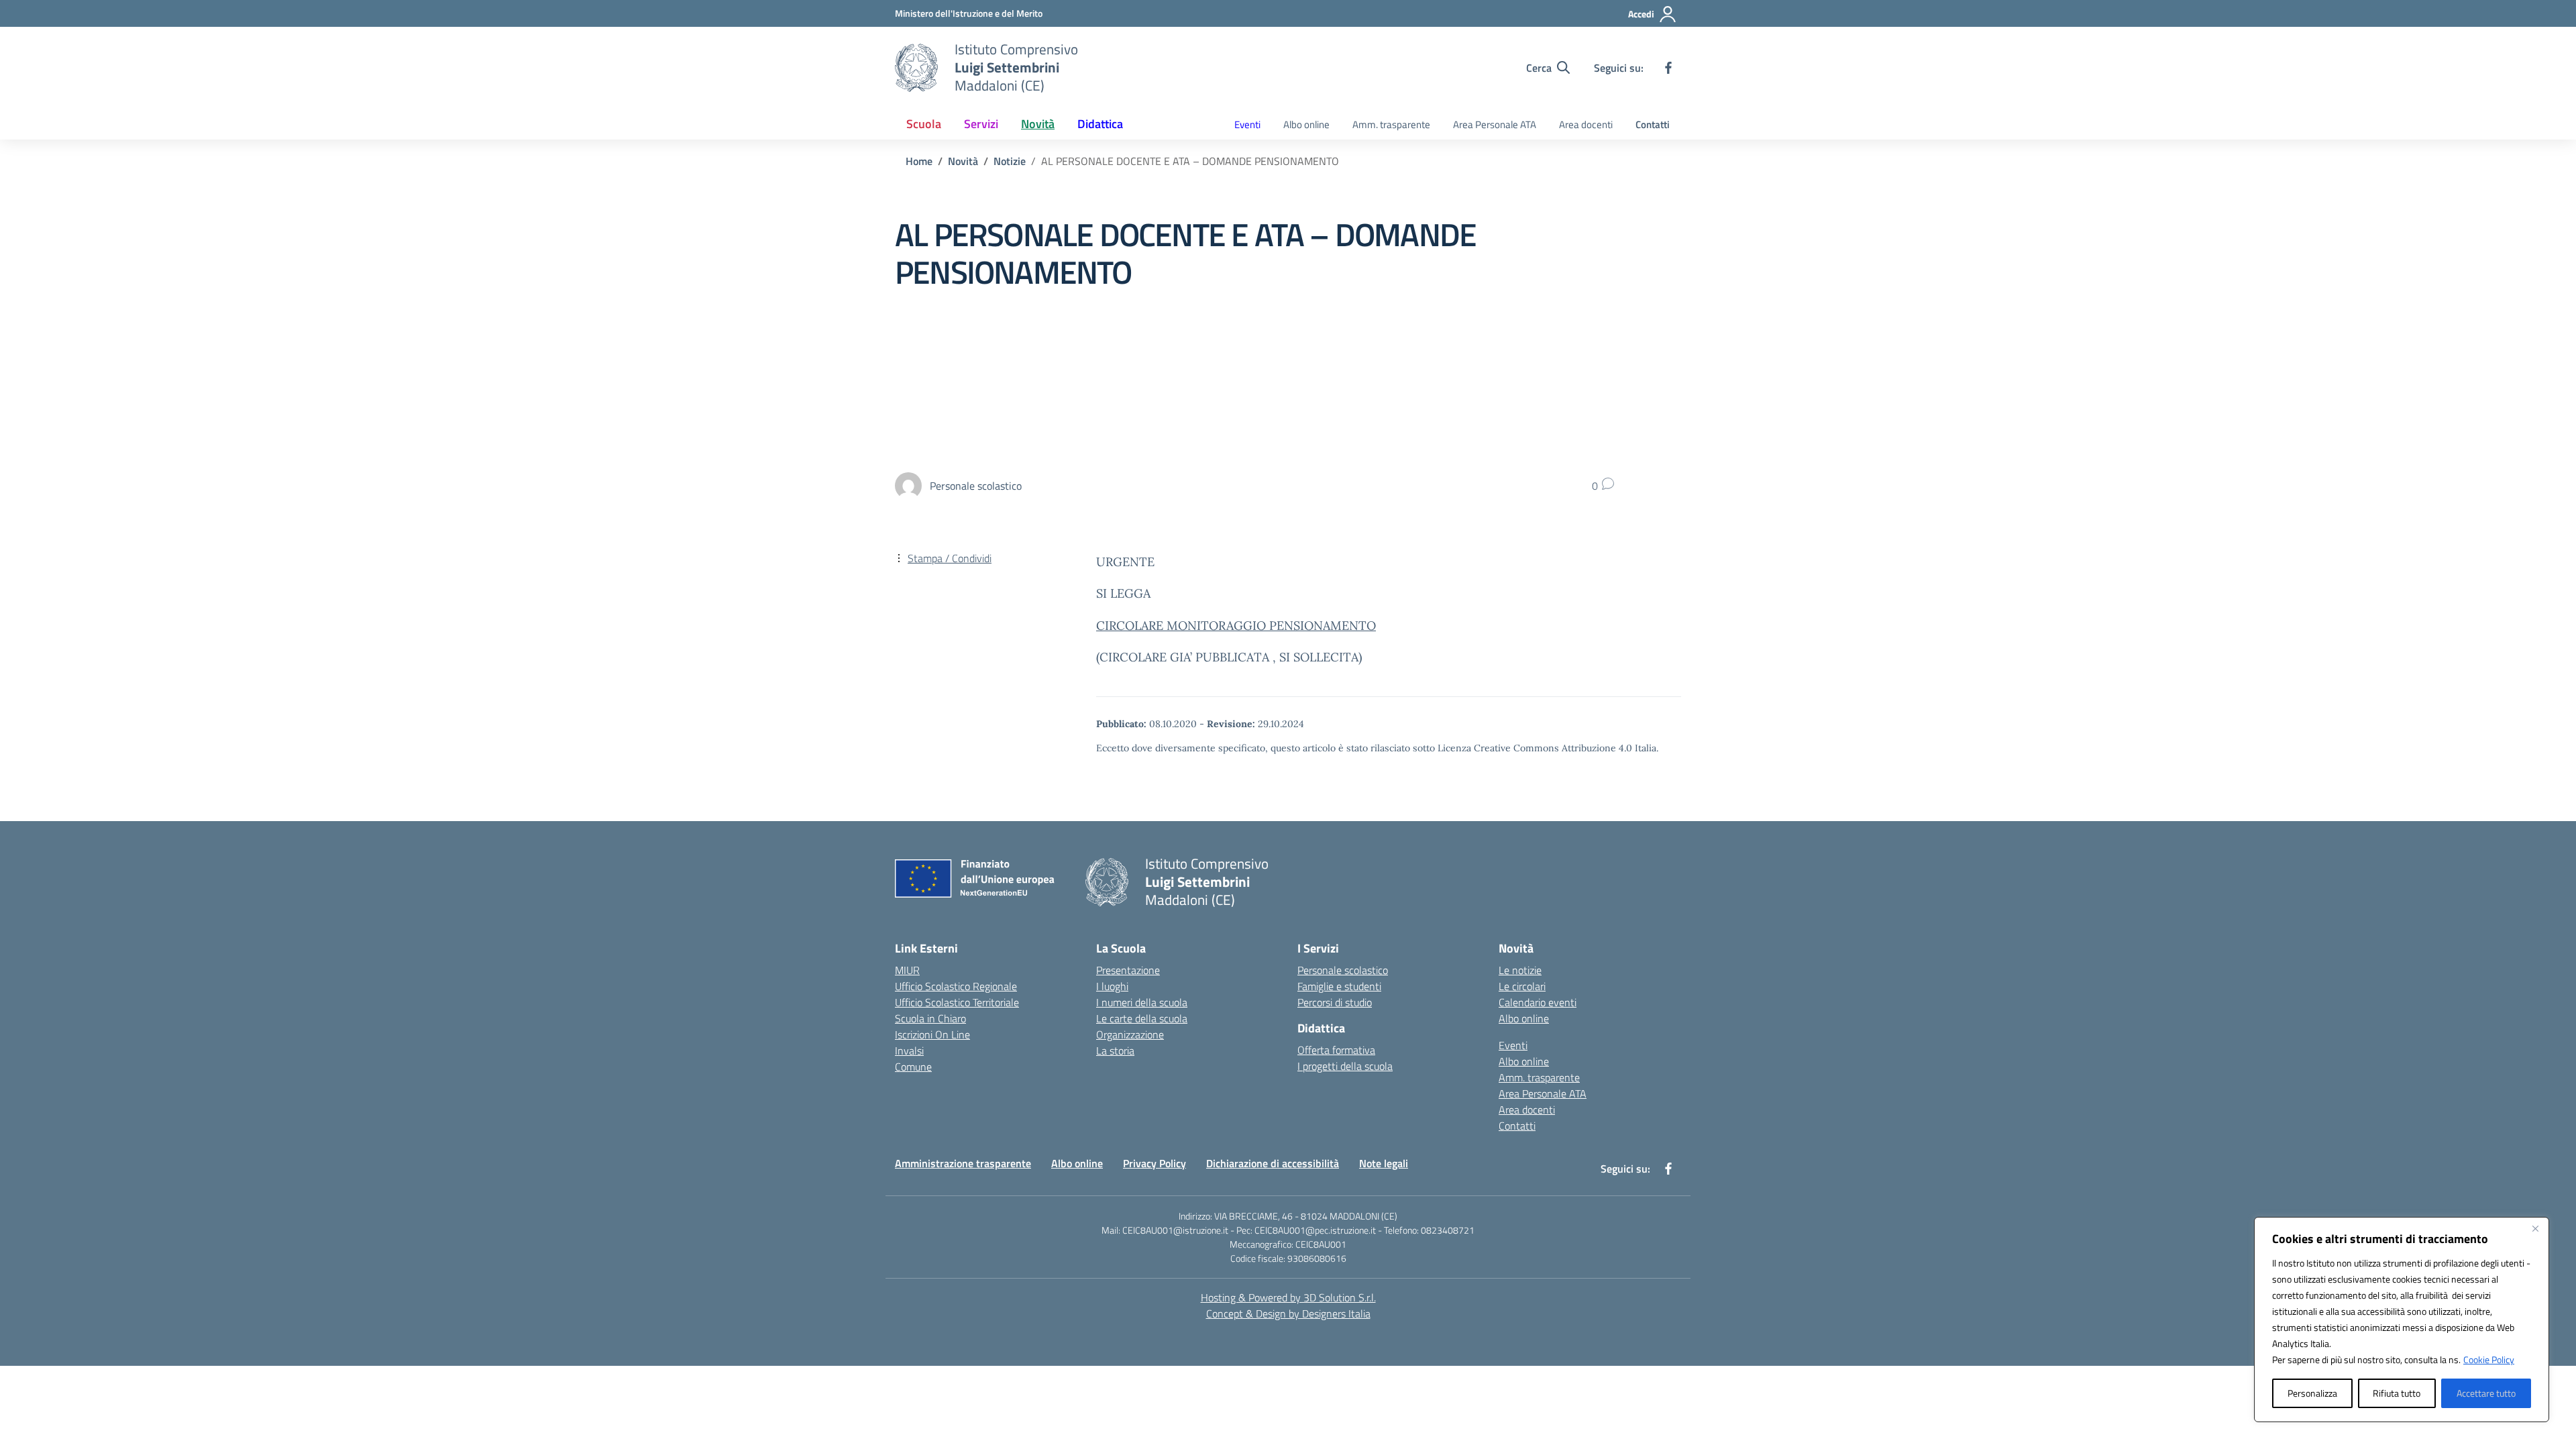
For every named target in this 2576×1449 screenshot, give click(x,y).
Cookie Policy (2489, 1359)
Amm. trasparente (1391, 124)
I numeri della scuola (1142, 1002)
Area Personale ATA (1495, 124)
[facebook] (1668, 68)
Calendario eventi (1538, 1002)
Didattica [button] (1100, 124)
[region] (2402, 1320)
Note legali (1384, 1163)
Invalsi (909, 1051)
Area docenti (1586, 124)
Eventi (1247, 124)
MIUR (907, 970)
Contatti (1653, 124)
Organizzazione (1130, 1034)
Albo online (1306, 124)
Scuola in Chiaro (930, 1018)
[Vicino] (2535, 1228)
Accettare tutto (2486, 1393)
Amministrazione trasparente (963, 1163)
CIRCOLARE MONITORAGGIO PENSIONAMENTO (1236, 626)
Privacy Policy (1155, 1163)
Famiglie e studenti (1339, 986)
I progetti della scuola (1345, 1066)
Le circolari (1522, 986)
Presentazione (1128, 970)
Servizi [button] (981, 124)
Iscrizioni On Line (932, 1034)
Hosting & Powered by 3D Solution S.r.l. (1288, 1297)
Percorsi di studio (1335, 1002)
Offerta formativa (1336, 1050)
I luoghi (1112, 986)
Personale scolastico (1343, 970)
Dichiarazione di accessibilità (1273, 1163)
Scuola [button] (924, 124)
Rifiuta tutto (2397, 1393)
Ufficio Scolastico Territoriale (957, 1002)
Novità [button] (1038, 124)
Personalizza (2312, 1393)
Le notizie (1520, 970)
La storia (1115, 1051)
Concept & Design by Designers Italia (1288, 1313)
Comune (913, 1067)
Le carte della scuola (1142, 1018)
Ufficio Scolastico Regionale (956, 986)
